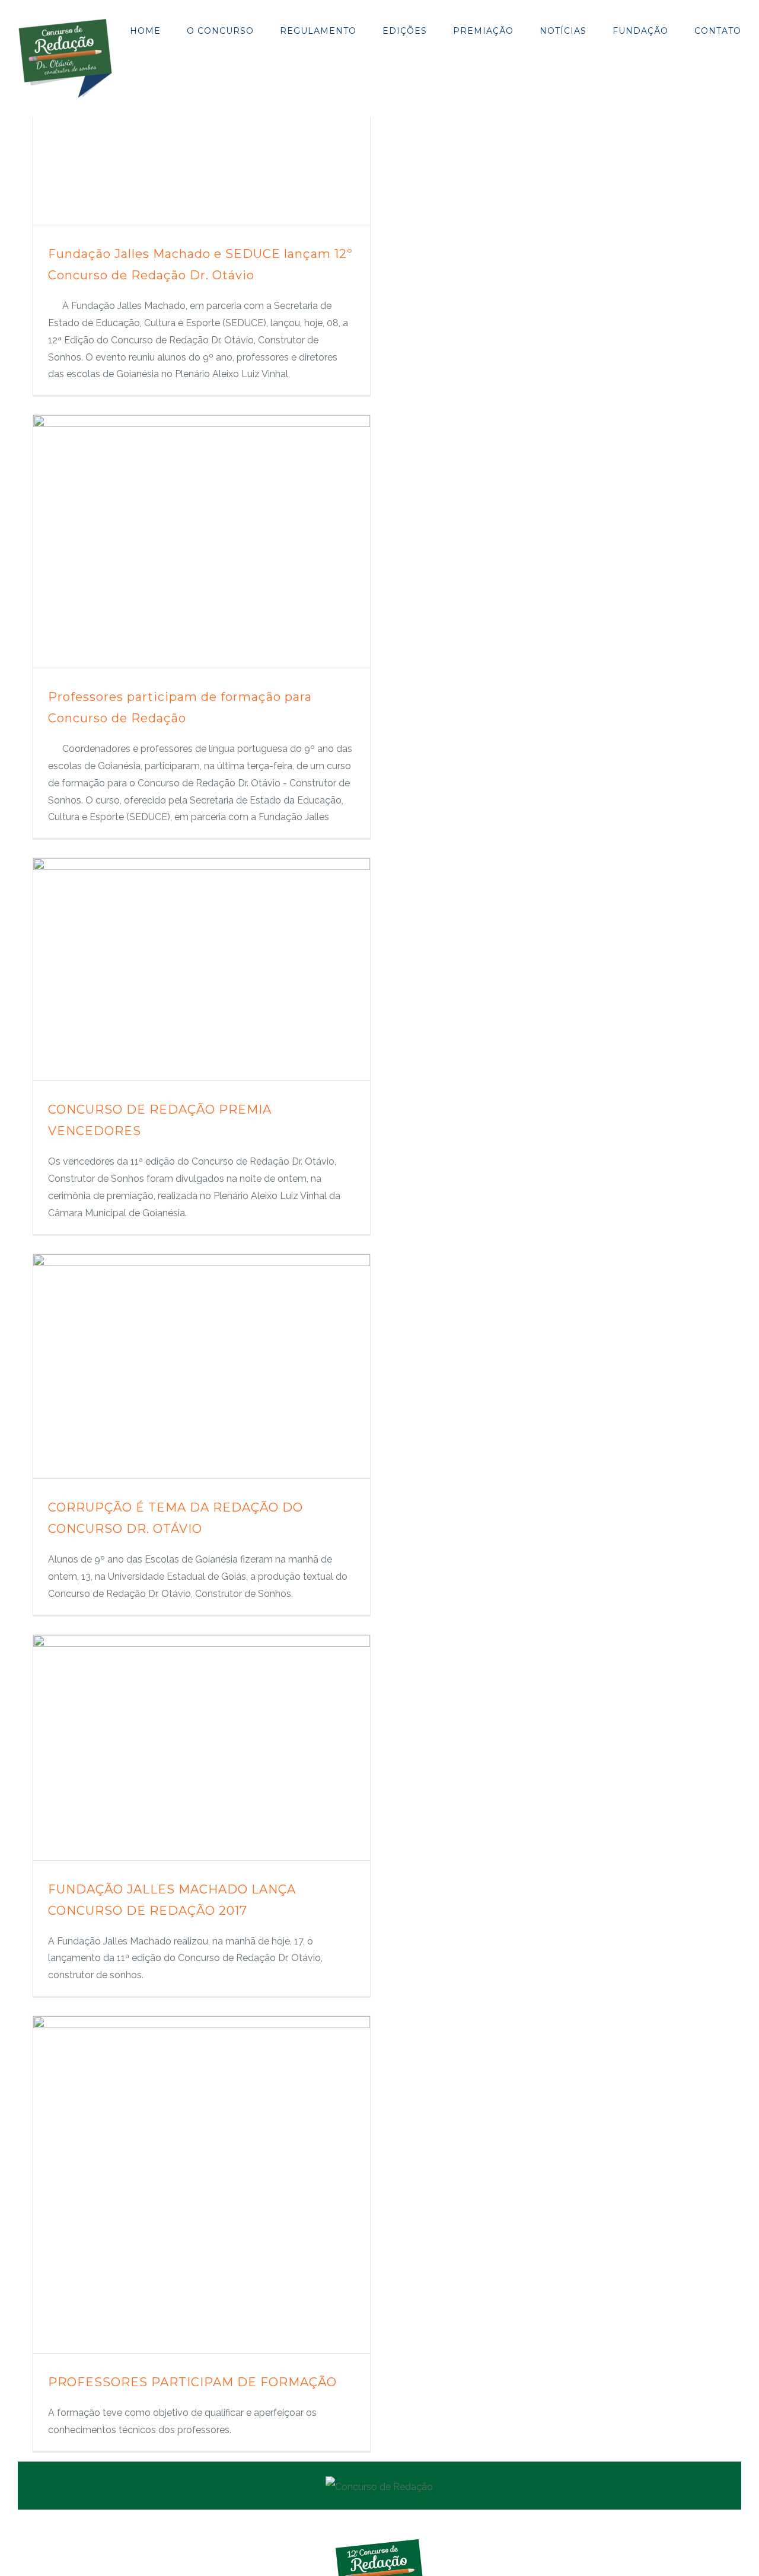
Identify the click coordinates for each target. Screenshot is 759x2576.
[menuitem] (158, 29)
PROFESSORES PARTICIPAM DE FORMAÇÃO (192, 2382)
